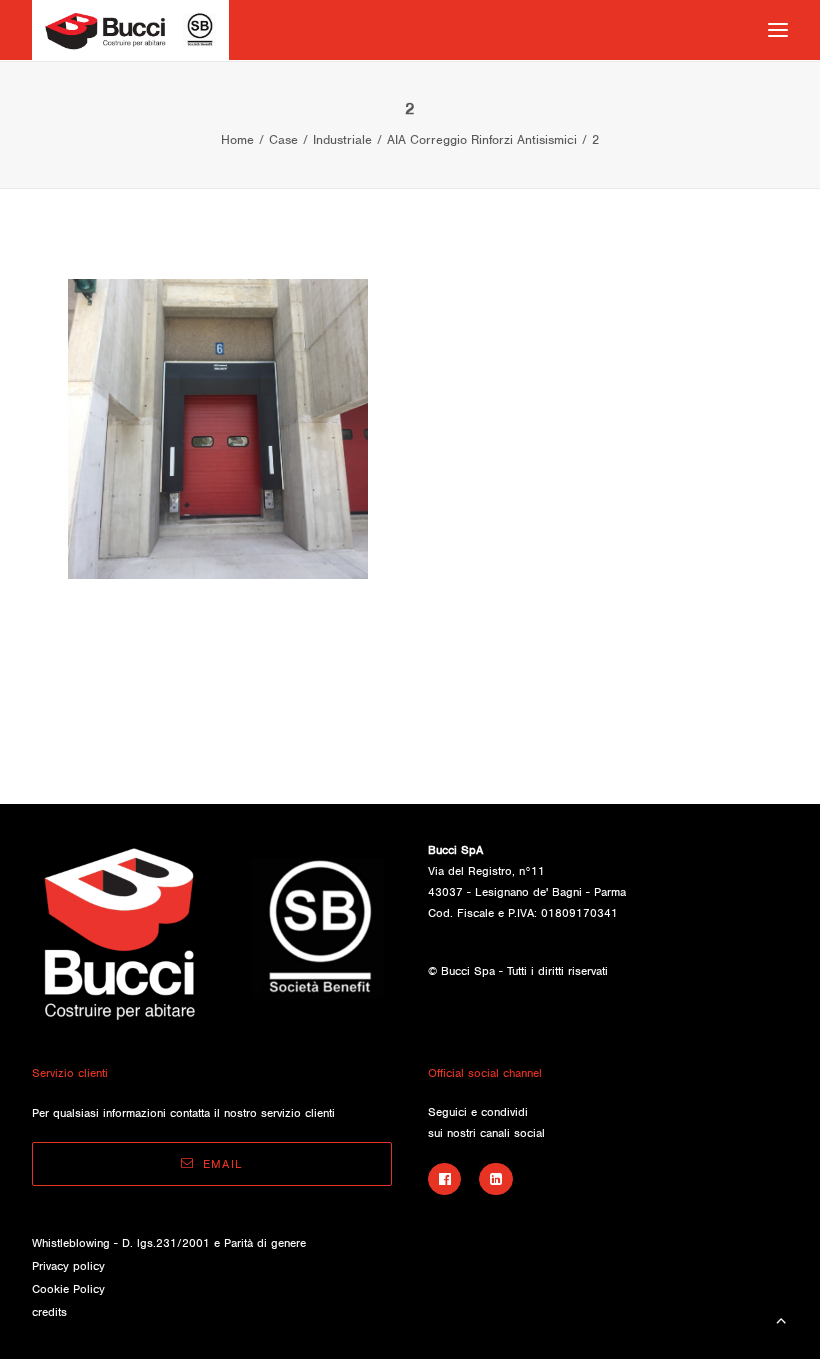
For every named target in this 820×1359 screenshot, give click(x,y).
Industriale (342, 139)
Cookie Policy (68, 1289)
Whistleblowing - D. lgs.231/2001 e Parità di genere (169, 1243)
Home (237, 139)
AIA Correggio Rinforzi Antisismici (482, 139)
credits (49, 1312)
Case (283, 139)
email (223, 1164)
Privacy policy (68, 1266)
